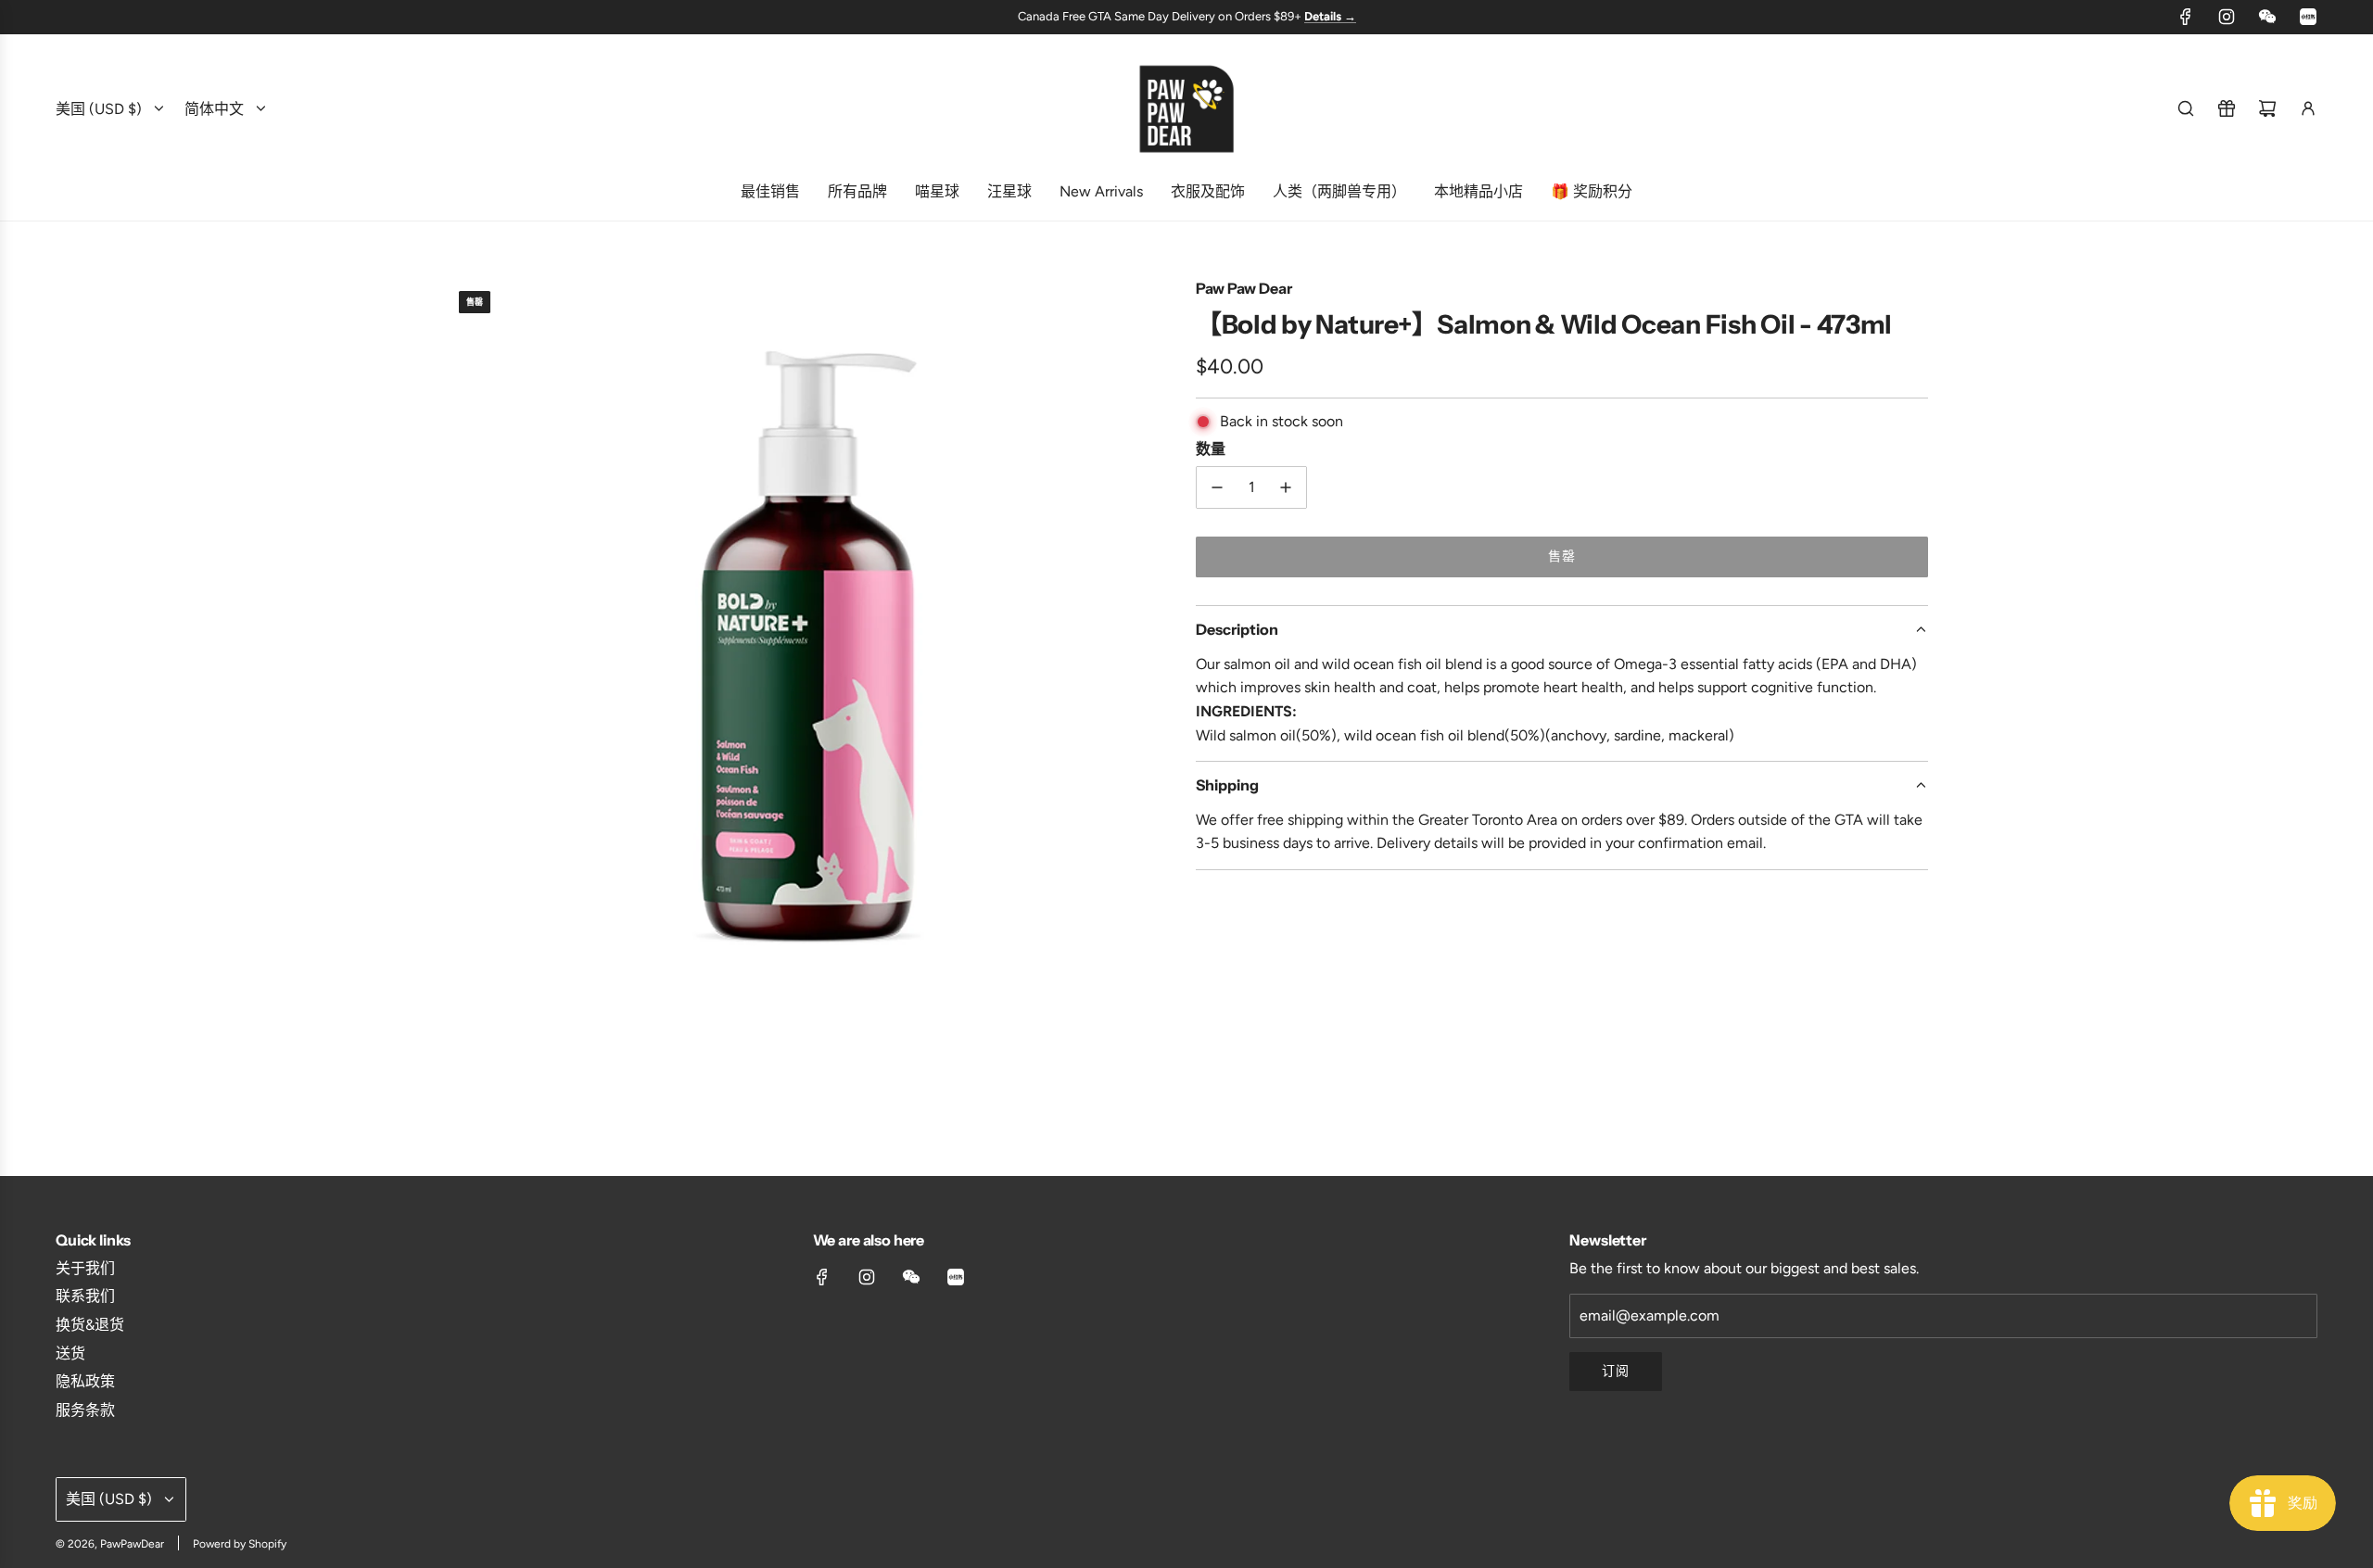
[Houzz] (2308, 17)
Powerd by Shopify (240, 1544)
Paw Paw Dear (1244, 288)
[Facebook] (2186, 17)
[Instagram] (2227, 17)
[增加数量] (1286, 487)
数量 (1211, 449)
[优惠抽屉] (2227, 108)
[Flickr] (2267, 17)
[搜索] (2186, 108)
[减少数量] (1217, 487)
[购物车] (2267, 108)
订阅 (1616, 1371)
